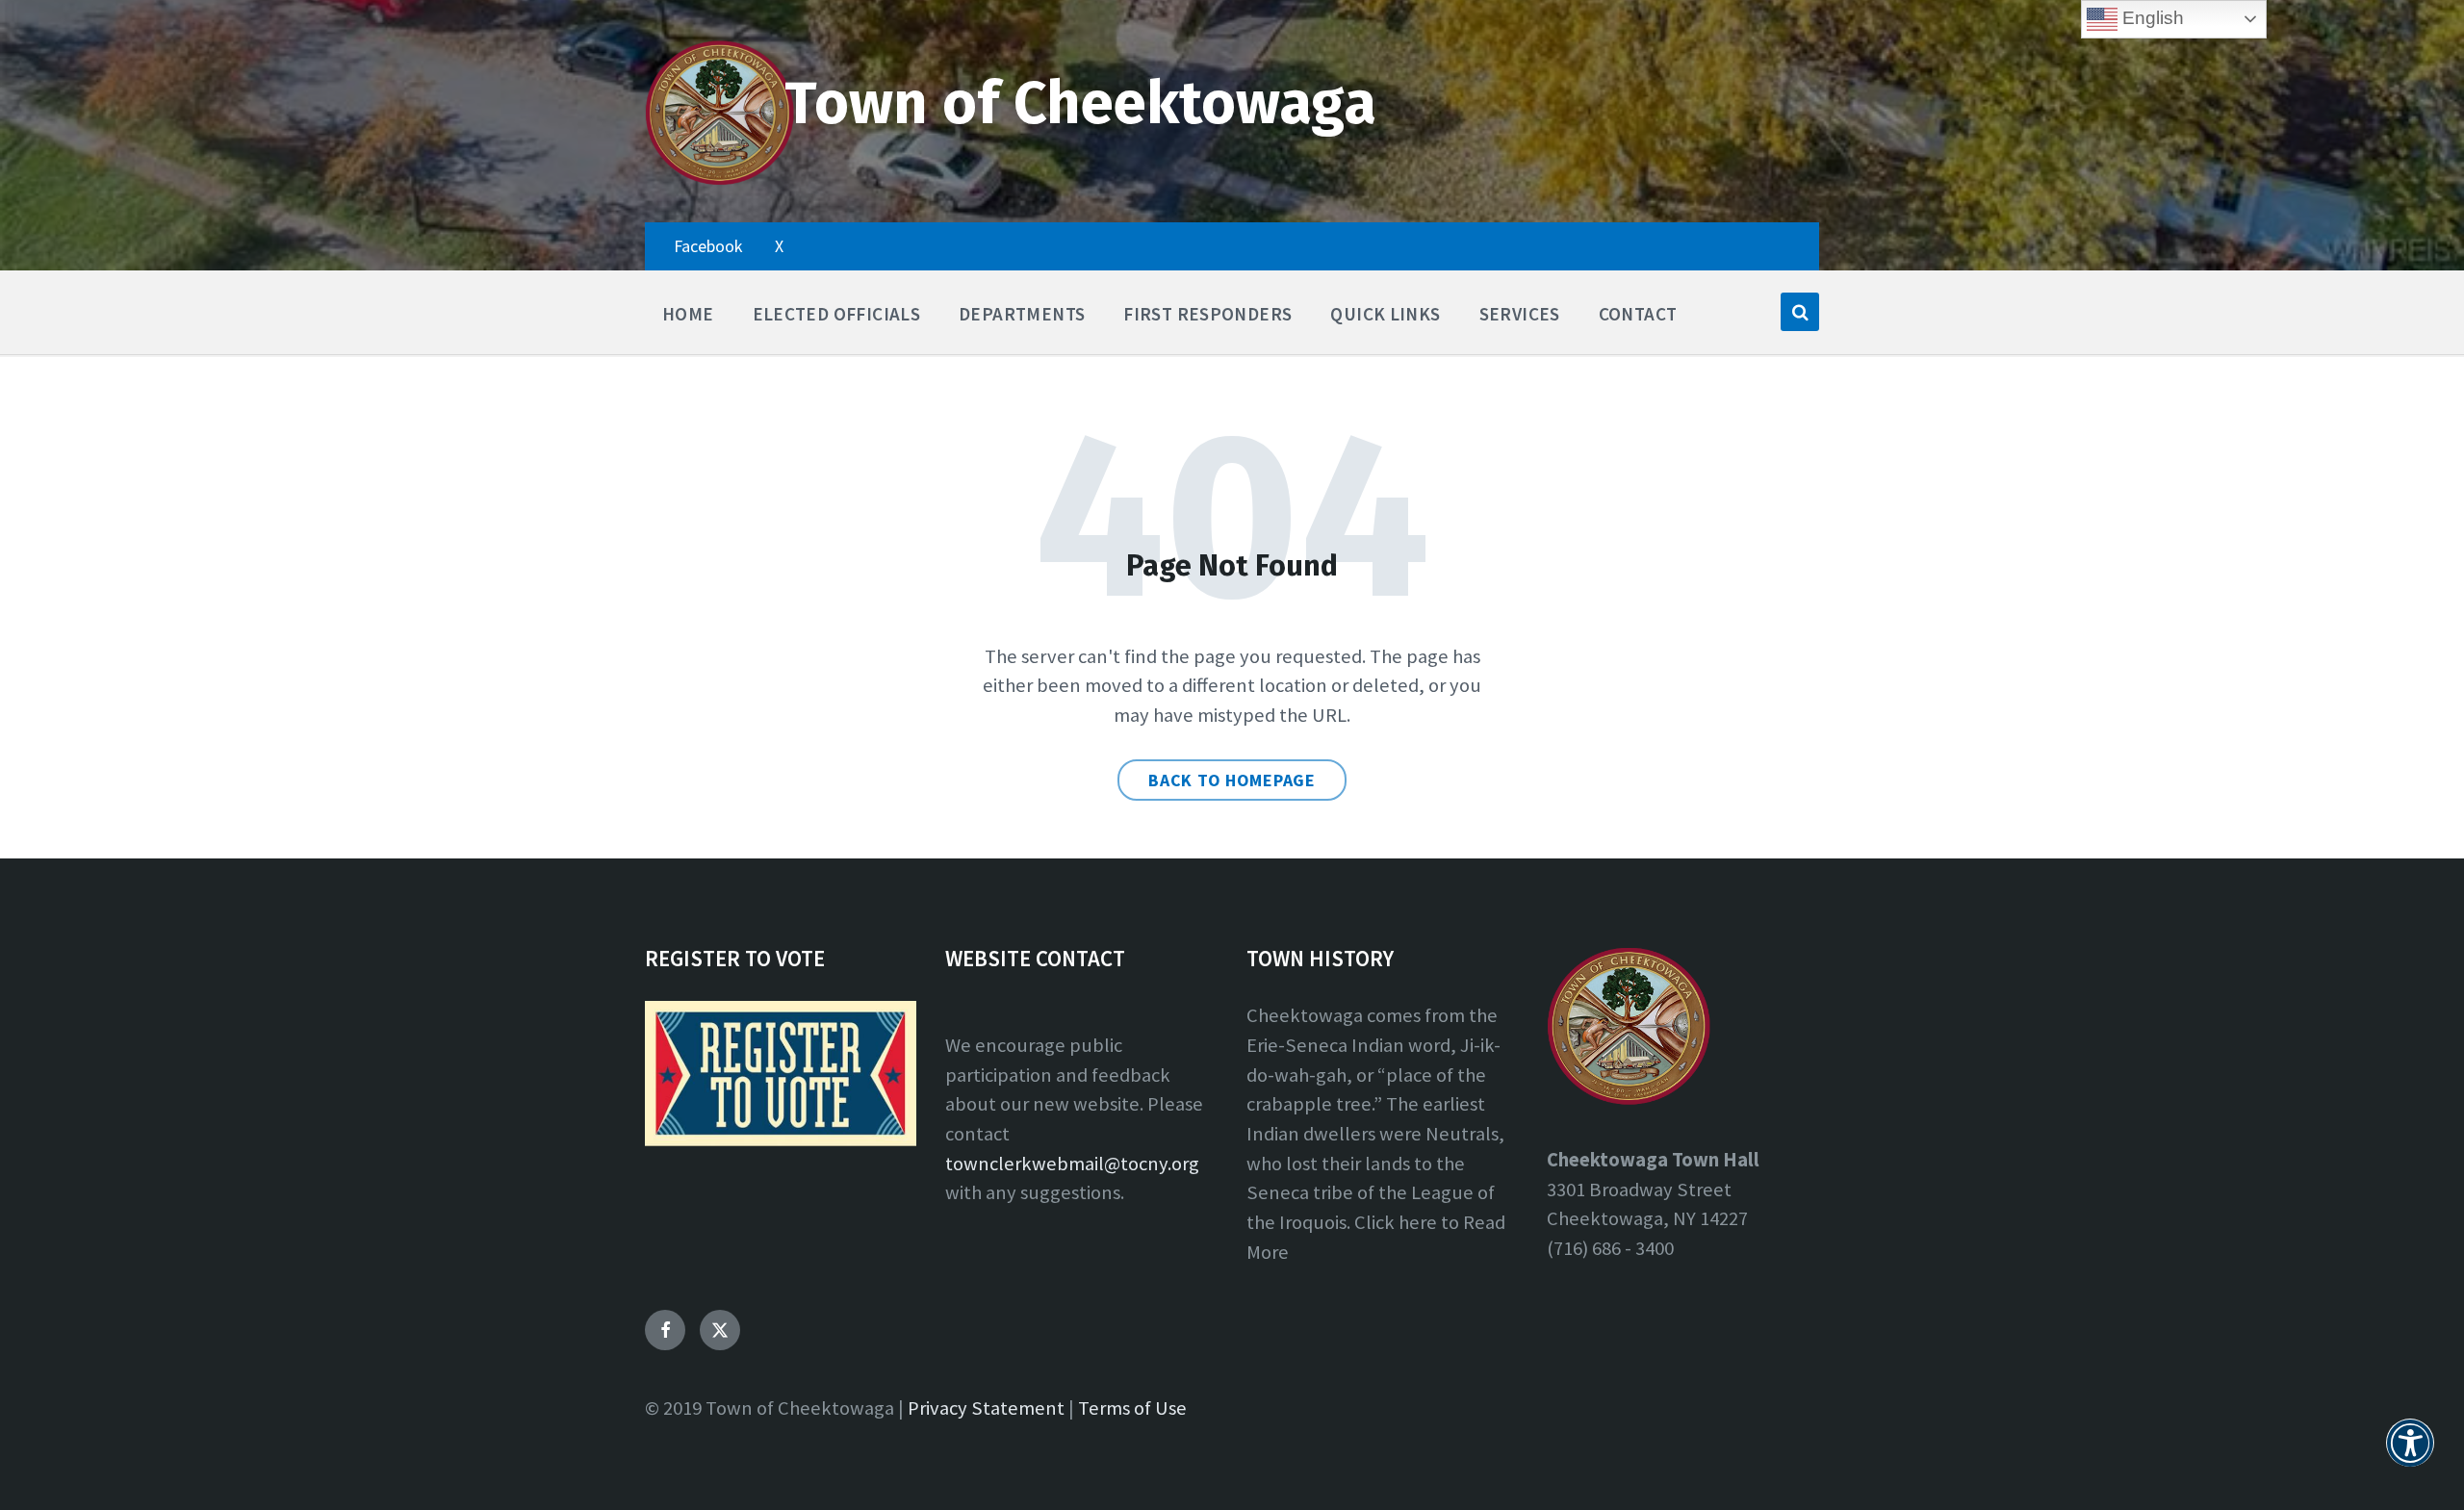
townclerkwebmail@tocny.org (1072, 1164)
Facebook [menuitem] (708, 246)
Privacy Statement (986, 1408)
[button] (2410, 1454)
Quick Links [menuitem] (1385, 314)
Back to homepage (1232, 780)
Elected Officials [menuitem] (837, 314)
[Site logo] (719, 181)
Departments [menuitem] (1022, 314)
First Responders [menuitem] (1207, 314)
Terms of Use (1132, 1408)
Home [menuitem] (688, 314)
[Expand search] (1800, 312)
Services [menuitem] (1520, 314)
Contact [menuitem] (1638, 314)
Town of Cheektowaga (1080, 103)
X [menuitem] (779, 246)
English (2151, 18)
